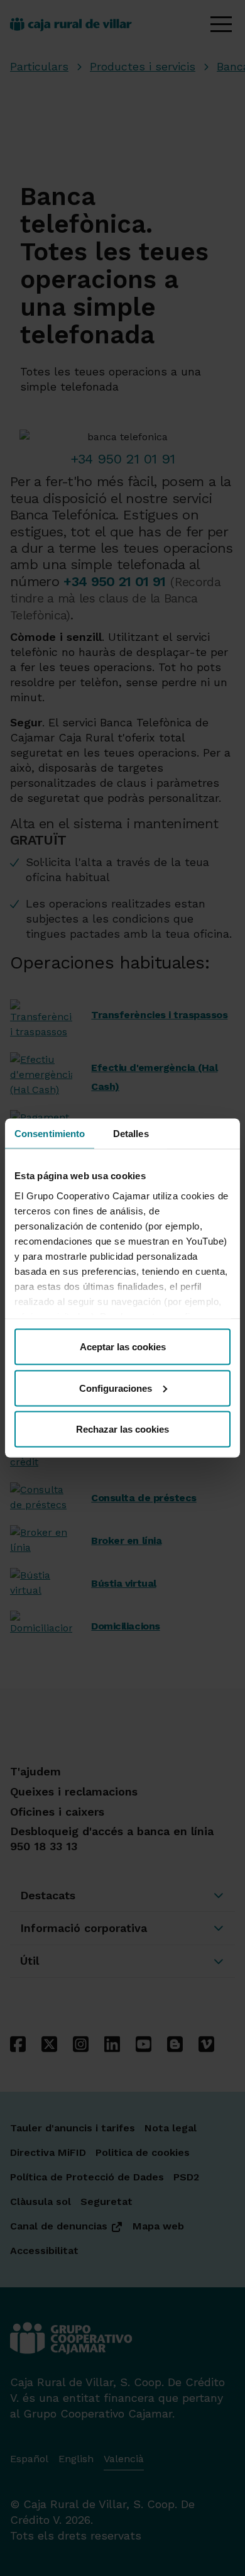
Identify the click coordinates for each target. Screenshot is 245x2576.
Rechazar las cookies (122, 1429)
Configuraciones (116, 1388)
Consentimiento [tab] (50, 1134)
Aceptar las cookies (123, 1347)
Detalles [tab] (131, 1134)
